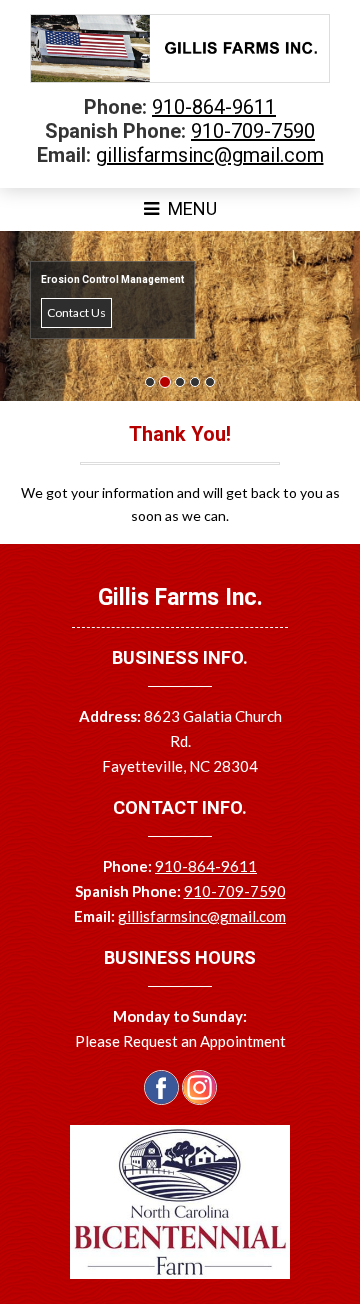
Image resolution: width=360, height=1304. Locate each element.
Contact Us (76, 312)
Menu (190, 208)
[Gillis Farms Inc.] (180, 78)
